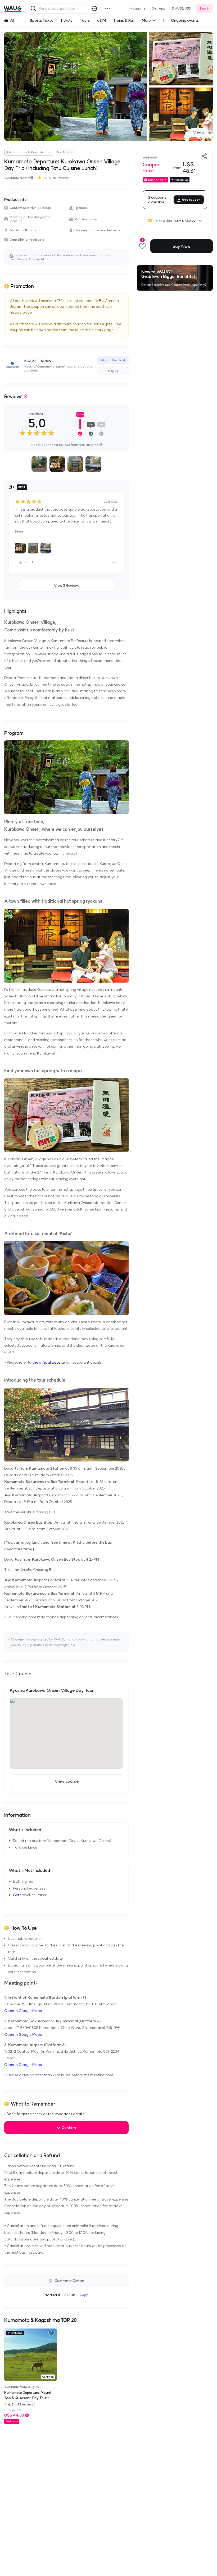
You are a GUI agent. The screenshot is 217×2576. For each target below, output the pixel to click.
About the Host (113, 360)
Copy (84, 2295)
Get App (159, 8)
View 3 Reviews (67, 585)
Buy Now (182, 246)
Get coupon (191, 200)
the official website (49, 1362)
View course (67, 1781)
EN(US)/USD (182, 8)
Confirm (69, 2128)
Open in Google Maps (23, 2011)
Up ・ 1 (29, 562)
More (19, 531)
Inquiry (113, 371)
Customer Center (69, 2281)
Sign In (204, 8)
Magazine (137, 8)
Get (16, 1895)
